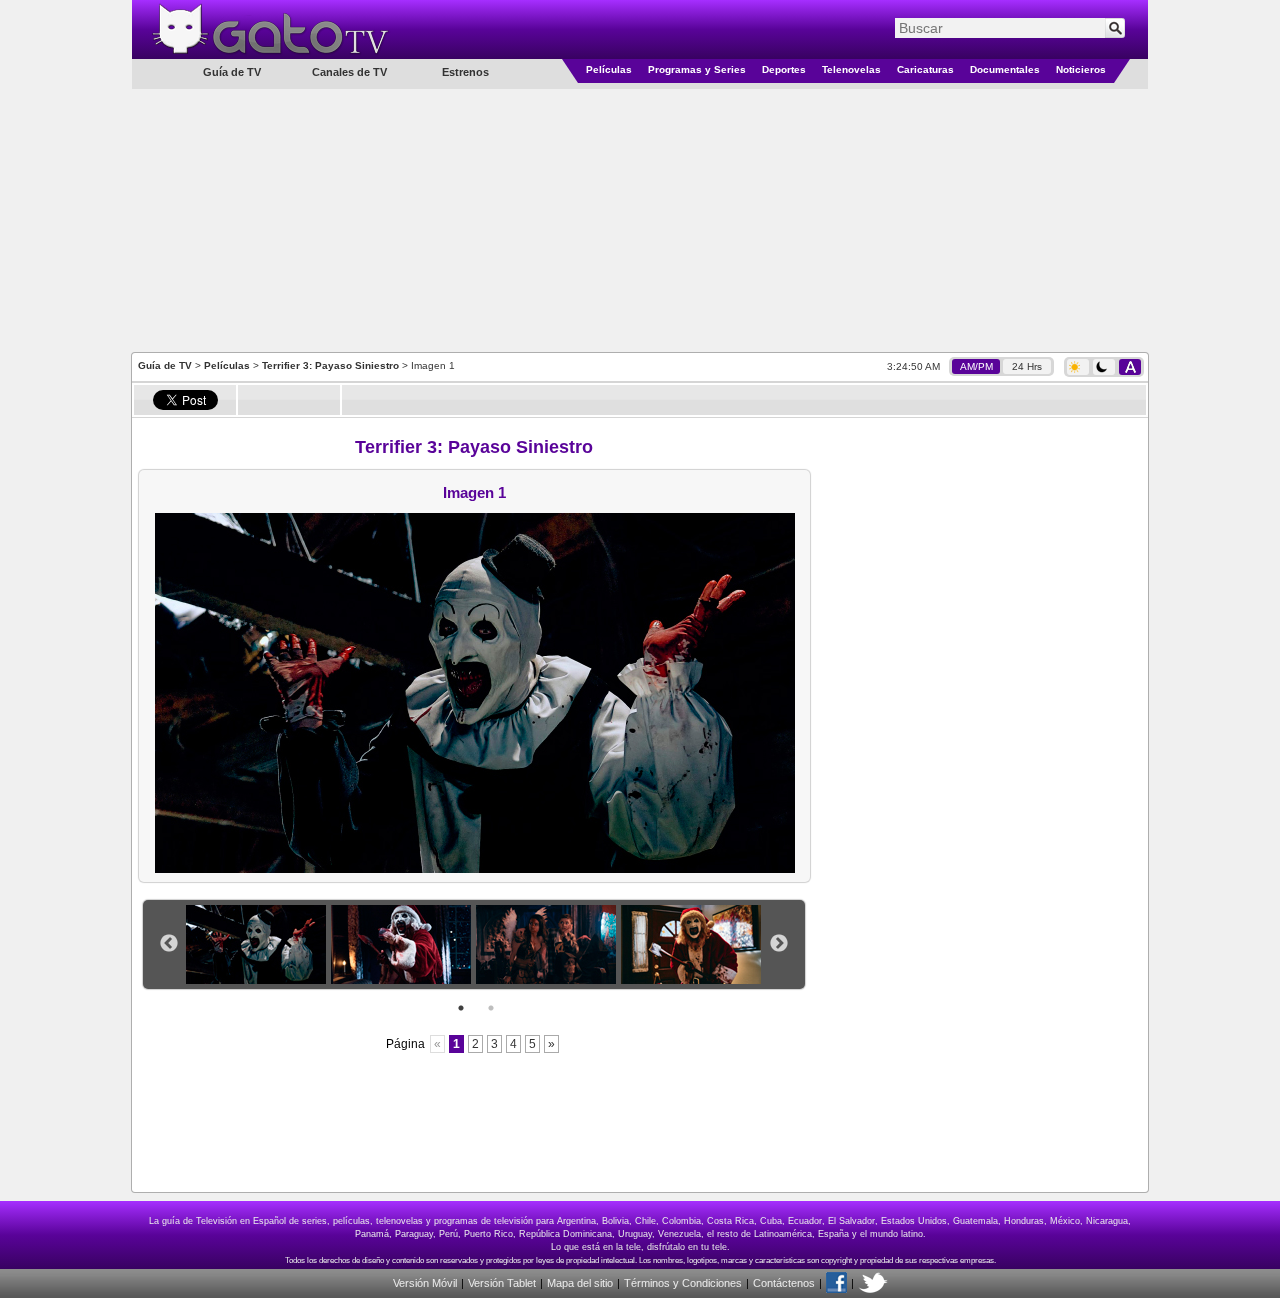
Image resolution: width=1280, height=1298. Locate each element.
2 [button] (491, 1008)
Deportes (784, 69)
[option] (258, 944)
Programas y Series (697, 69)
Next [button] (779, 944)
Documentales (1005, 69)
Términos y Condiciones (683, 1283)
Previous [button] (169, 944)
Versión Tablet (502, 1283)
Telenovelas (851, 69)
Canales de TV (349, 72)
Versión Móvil (425, 1283)
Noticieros (1081, 69)
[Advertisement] (640, 219)
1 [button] (461, 1008)
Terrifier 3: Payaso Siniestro (330, 365)
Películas (609, 69)
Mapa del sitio (580, 1283)
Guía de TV (165, 365)
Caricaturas (925, 69)
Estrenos (465, 72)
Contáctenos (784, 1283)
